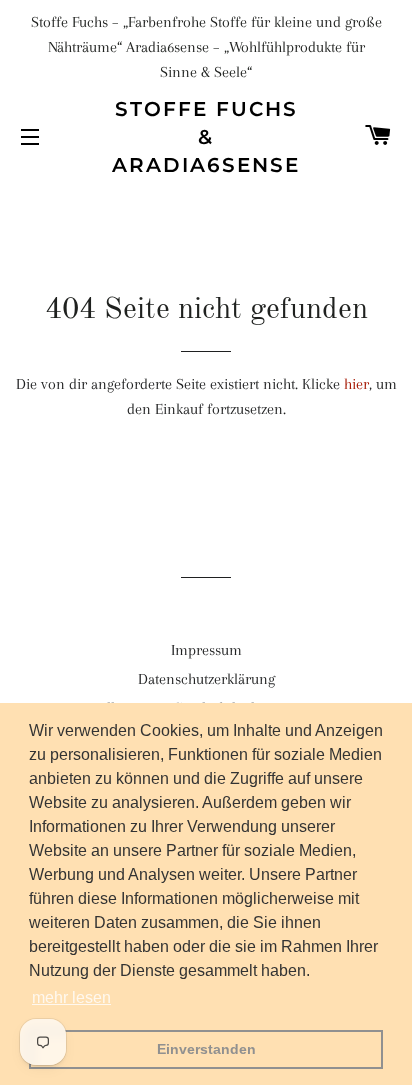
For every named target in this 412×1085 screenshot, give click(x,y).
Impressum (206, 650)
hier (356, 384)
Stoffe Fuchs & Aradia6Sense (206, 137)
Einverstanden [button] (206, 1049)
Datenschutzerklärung (206, 679)
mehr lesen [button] (71, 997)
